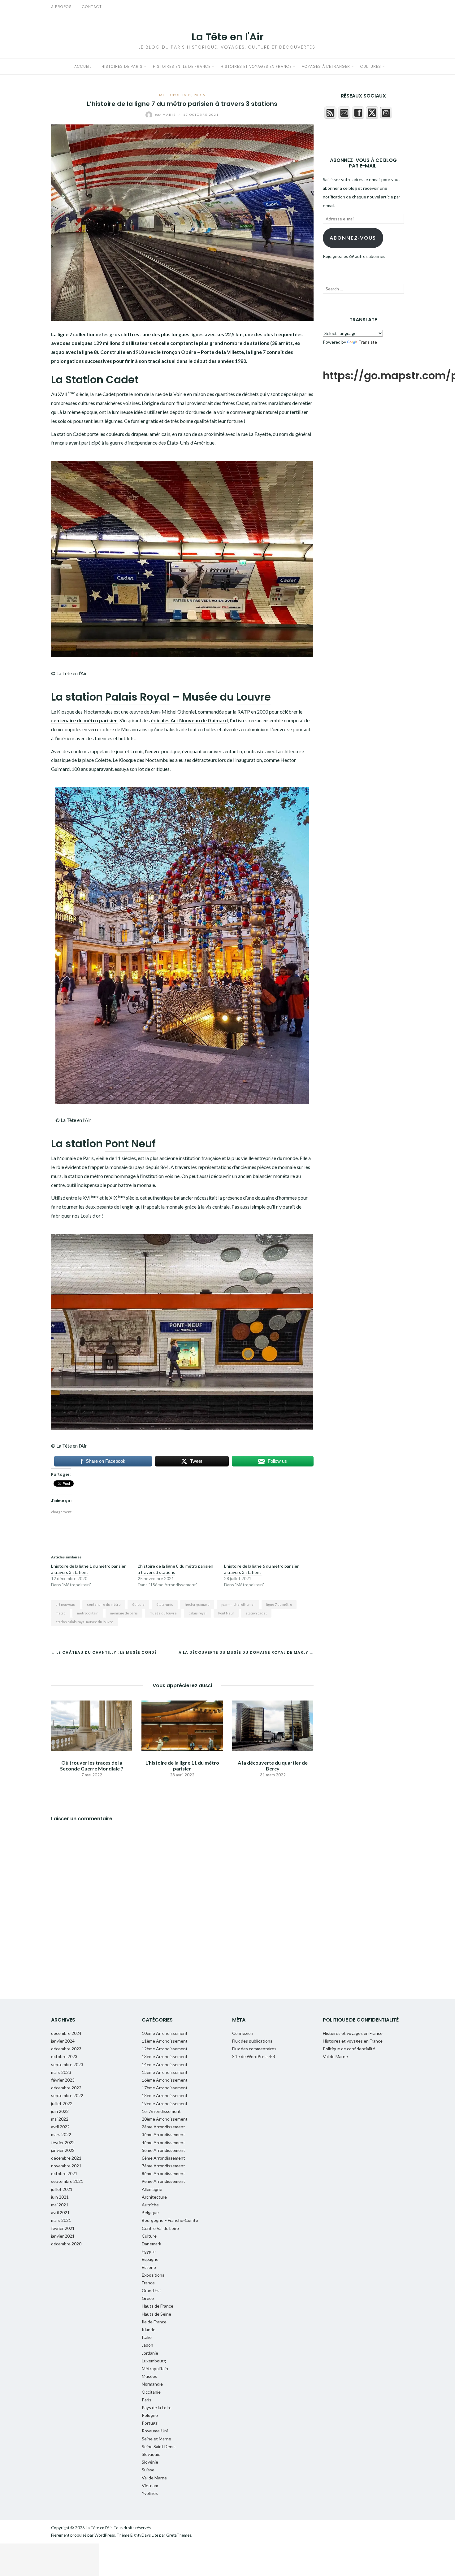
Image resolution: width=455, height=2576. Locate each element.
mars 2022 (61, 2134)
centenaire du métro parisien (84, 720)
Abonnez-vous (353, 238)
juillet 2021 (62, 2189)
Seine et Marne (156, 2439)
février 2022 (63, 2142)
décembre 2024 (66, 2033)
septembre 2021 (67, 2181)
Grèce (148, 2298)
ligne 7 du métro (279, 1604)
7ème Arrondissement (163, 2166)
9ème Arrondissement (163, 2181)
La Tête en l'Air (228, 37)
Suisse (148, 2470)
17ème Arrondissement (165, 2088)
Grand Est (152, 2290)
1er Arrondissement (161, 2111)
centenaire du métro (104, 1604)
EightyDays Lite (144, 2535)
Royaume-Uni (155, 2431)
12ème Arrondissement (165, 2049)
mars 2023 (61, 2072)
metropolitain (88, 1613)
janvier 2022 (63, 2150)
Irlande (149, 2329)
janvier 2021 (63, 2236)
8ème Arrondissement (163, 2173)
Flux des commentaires (254, 2049)
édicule (138, 1604)
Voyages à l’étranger (326, 66)
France (148, 2283)
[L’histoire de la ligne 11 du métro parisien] (182, 1725)
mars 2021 (61, 2220)
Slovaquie (151, 2454)
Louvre (253, 697)
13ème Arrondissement (165, 2056)
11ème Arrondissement (165, 2041)
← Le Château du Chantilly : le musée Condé (104, 1652)
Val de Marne (154, 2478)
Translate (368, 342)
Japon (147, 2345)
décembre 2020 (66, 2244)
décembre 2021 (66, 2158)
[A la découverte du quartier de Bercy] (273, 1725)
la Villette (233, 352)
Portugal (150, 2423)
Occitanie (151, 2392)
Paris (199, 95)
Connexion (243, 2033)
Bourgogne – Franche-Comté (170, 2220)
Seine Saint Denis (159, 2446)
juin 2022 (60, 2111)
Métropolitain (175, 95)
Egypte (149, 2251)
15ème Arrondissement (165, 2072)
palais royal (197, 1613)
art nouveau (65, 1604)
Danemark (152, 2244)
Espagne (150, 2259)
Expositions (153, 2275)
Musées (149, 2376)
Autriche (150, 2205)
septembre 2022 (67, 2095)
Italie (147, 2337)
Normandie (152, 2384)
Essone (149, 2267)
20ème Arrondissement (165, 2119)
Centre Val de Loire (160, 2228)
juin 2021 (60, 2197)
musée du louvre (163, 1613)
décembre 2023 (66, 2049)
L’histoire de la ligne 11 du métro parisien (182, 1766)
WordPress (105, 2535)
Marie (166, 115)
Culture (149, 2236)
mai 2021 (60, 2205)
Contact (92, 7)
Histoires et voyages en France (256, 66)
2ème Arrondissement (163, 2127)
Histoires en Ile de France (182, 66)
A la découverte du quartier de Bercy (273, 1766)
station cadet (256, 1613)
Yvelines (150, 2493)
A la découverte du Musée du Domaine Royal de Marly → (246, 1652)
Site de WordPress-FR (254, 2056)
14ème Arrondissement (165, 2064)
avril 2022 (60, 2127)
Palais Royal (137, 697)
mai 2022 (60, 2119)
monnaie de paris (124, 1613)
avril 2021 (60, 2212)
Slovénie (150, 2462)
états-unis (165, 1604)
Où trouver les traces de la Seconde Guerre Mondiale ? (92, 1766)
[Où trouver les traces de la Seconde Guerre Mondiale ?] (92, 1725)
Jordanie (150, 2353)
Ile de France (154, 2322)
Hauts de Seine (156, 2314)
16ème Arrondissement (165, 2080)
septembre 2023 (67, 2064)
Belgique (150, 2212)
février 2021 (63, 2228)
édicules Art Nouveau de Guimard (189, 720)
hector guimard (197, 1604)
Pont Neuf (130, 1144)
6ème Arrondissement (163, 2158)
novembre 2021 (66, 2166)
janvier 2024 (63, 2041)
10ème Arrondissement (165, 2033)
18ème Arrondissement (165, 2095)
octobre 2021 (64, 2173)
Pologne (150, 2415)
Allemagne (152, 2189)
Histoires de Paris (122, 66)
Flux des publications (252, 2041)
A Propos (61, 7)
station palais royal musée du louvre (84, 1622)
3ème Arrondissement (163, 2134)
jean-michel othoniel (238, 1604)
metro (61, 1613)
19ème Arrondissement (165, 2103)
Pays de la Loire (157, 2407)
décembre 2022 (66, 2088)
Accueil (83, 66)
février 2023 (63, 2080)
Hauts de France (158, 2306)
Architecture (154, 2197)
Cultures (371, 66)
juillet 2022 (62, 2103)
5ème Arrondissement (163, 2150)
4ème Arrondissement (163, 2142)
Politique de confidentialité (349, 2049)
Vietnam (150, 2485)
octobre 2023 (64, 2056)
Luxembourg (154, 2361)
